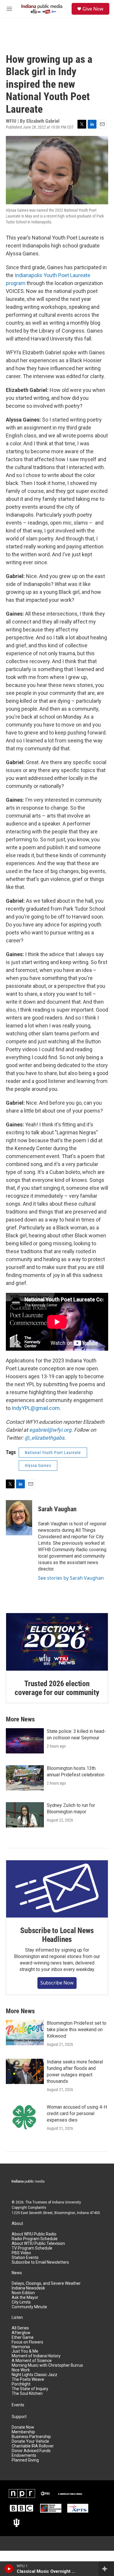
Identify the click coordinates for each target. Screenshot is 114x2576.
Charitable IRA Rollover (33, 2446)
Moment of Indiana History (36, 2356)
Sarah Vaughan (57, 1509)
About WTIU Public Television (38, 2244)
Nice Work (21, 2370)
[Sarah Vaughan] (19, 1518)
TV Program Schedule (32, 2248)
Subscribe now (57, 1983)
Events (18, 2405)
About (17, 2224)
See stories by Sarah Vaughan (71, 1578)
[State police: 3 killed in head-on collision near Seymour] (25, 1741)
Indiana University (66, 2202)
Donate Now (23, 2427)
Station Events (25, 2258)
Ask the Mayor (25, 2298)
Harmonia (21, 2347)
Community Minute (29, 2307)
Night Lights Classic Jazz (34, 2375)
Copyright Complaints (29, 2208)
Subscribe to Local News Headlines (57, 1935)
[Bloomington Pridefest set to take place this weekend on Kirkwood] (25, 2033)
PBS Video (21, 2253)
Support (19, 2417)
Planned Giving (25, 2460)
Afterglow (21, 2333)
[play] (9, 2569)
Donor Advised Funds (31, 2451)
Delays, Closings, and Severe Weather (46, 2283)
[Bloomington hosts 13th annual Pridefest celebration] (25, 1778)
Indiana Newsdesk (28, 2288)
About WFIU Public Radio (34, 2234)
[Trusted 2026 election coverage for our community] (57, 1642)
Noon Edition (23, 2293)
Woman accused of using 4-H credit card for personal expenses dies (77, 2113)
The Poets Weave (28, 2379)
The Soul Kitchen (27, 2394)
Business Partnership (31, 2437)
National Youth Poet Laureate (53, 1453)
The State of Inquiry (30, 2389)
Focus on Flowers (27, 2342)
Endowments (24, 2455)
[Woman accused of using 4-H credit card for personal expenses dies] (25, 2117)
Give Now (93, 9)
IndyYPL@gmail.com (36, 1408)
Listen (17, 2318)
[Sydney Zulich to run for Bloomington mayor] (25, 1815)
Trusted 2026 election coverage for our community (57, 1688)
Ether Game (23, 2337)
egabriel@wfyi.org (50, 1430)
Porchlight (21, 2384)
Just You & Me (25, 2351)
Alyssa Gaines (38, 1465)
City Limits (21, 2302)
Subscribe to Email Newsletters (40, 2262)
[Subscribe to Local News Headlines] (57, 1889)
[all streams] (106, 2569)
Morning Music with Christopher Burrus (47, 2365)
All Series (20, 2328)
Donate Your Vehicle (30, 2441)
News (17, 2273)
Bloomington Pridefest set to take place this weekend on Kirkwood (77, 2030)
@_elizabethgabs (44, 1438)
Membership (23, 2432)
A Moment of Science (32, 2361)
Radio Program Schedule (35, 2239)
